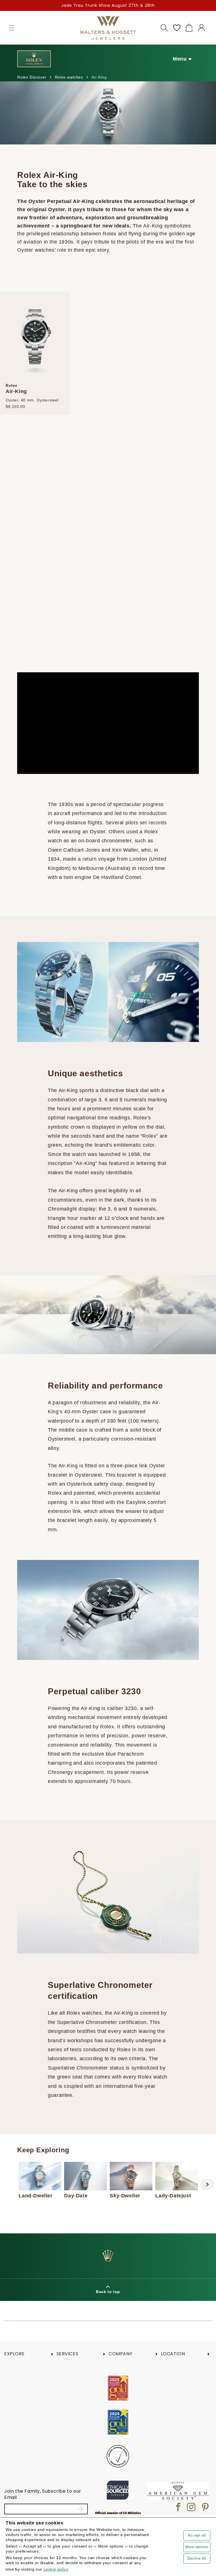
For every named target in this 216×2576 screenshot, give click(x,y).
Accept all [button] (197, 2535)
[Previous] (9, 2184)
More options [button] (197, 2547)
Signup (81, 2509)
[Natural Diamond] (118, 2456)
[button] (12, 28)
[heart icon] (177, 28)
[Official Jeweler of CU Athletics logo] (118, 2513)
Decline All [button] (197, 2558)
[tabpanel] (40, 2180)
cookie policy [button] (56, 2569)
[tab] (90, 2218)
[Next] (207, 2184)
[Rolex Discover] (34, 59)
